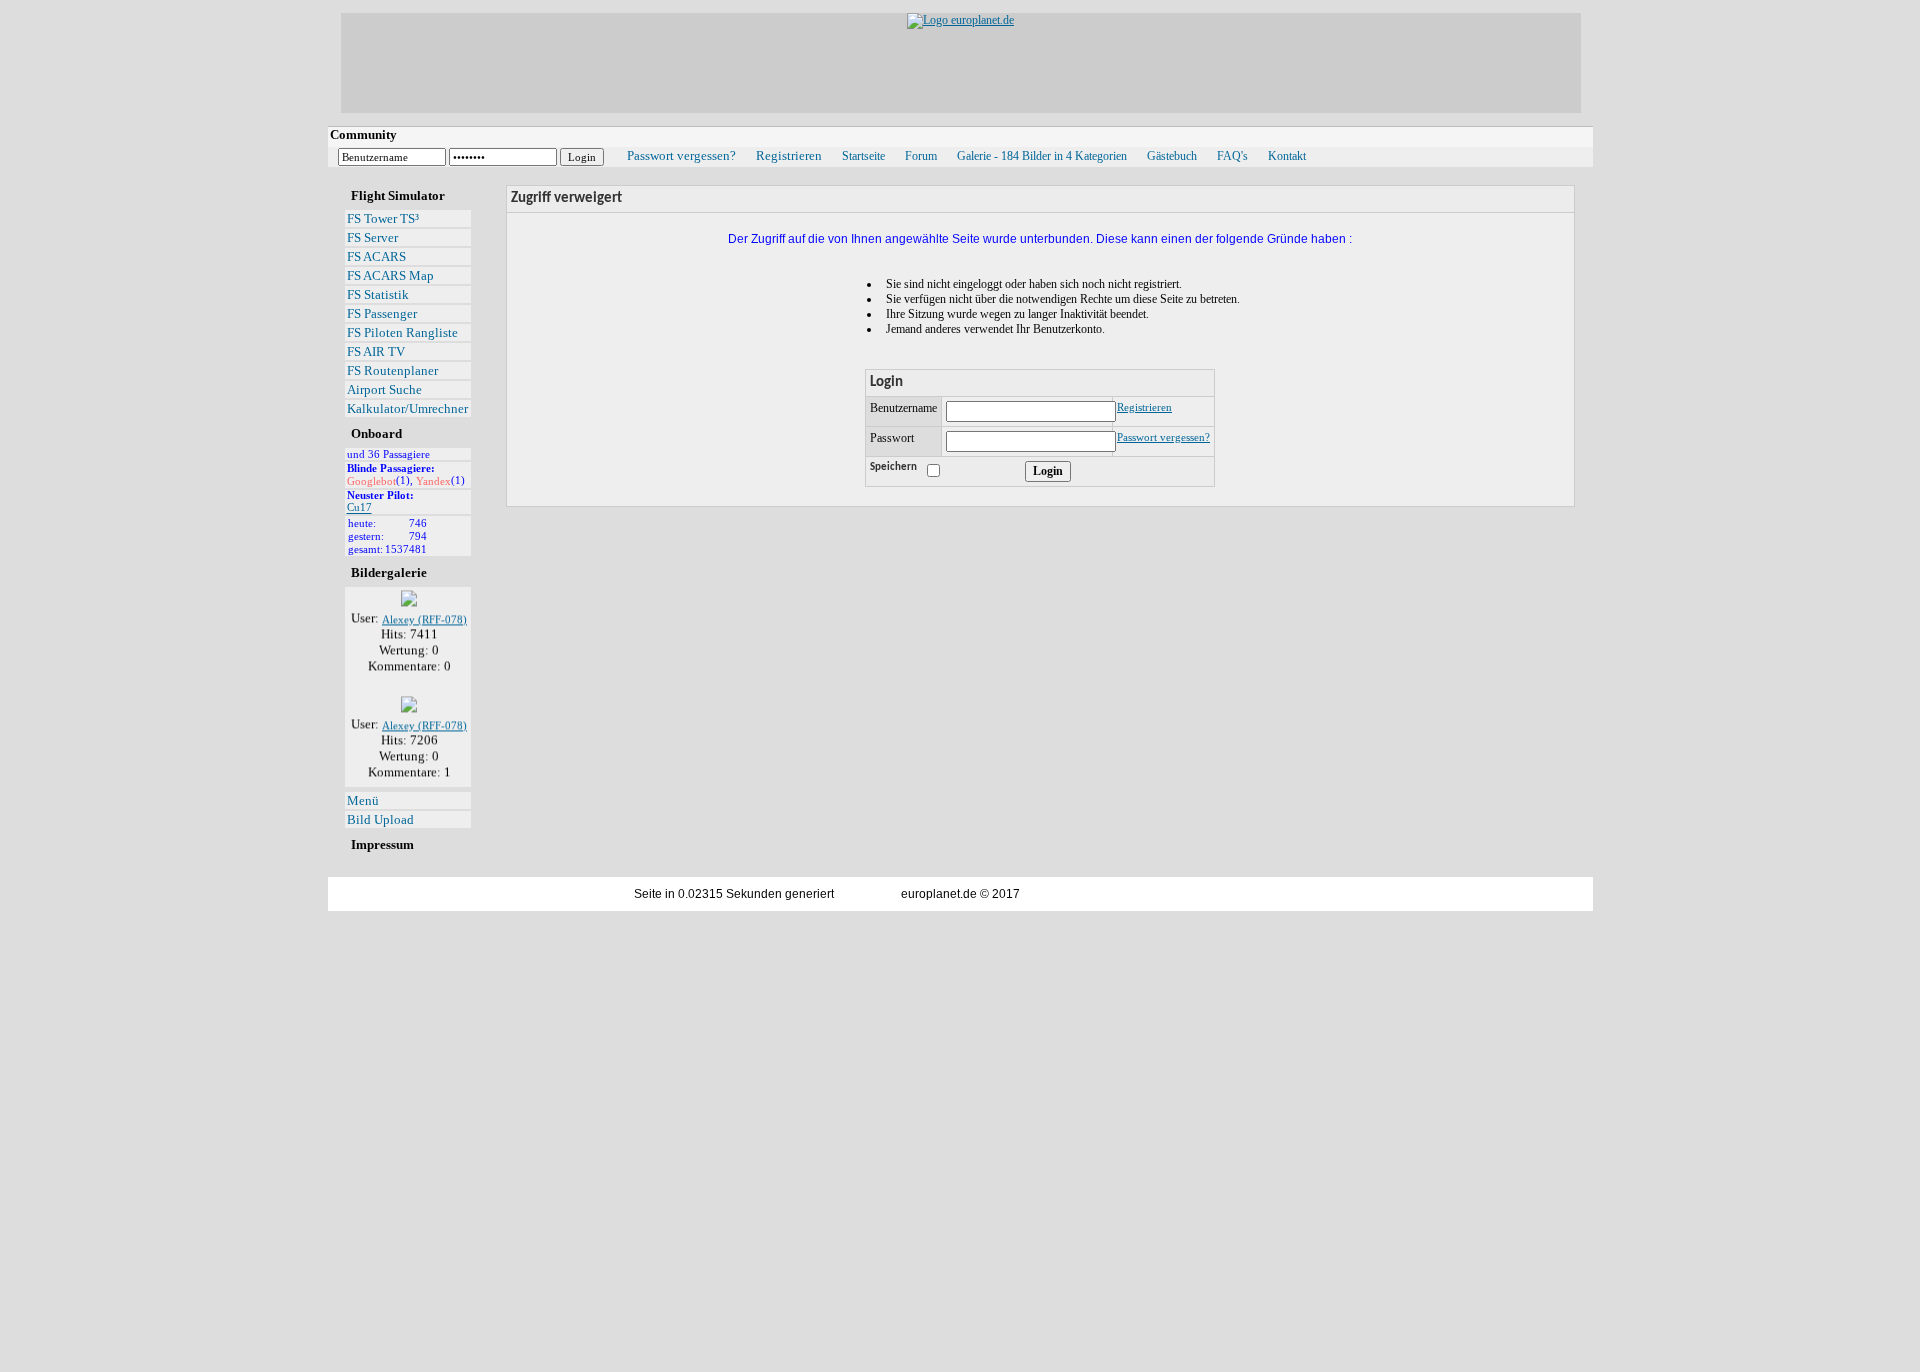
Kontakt (1287, 156)
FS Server (372, 237)
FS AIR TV (376, 351)
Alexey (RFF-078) (424, 612)
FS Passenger (382, 313)
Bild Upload (380, 819)
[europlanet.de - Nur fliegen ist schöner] (960, 20)
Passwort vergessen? (681, 155)
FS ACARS (376, 256)
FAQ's (1232, 156)
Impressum (382, 844)
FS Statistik (378, 294)
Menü (363, 800)
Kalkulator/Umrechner (407, 408)
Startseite (863, 156)
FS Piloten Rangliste (402, 332)
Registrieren (789, 155)
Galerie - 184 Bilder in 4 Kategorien (1042, 156)
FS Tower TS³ (383, 218)
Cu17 (359, 508)
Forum (921, 156)
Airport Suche (384, 389)
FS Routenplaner (392, 370)
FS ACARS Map (390, 275)
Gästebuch (1172, 156)
